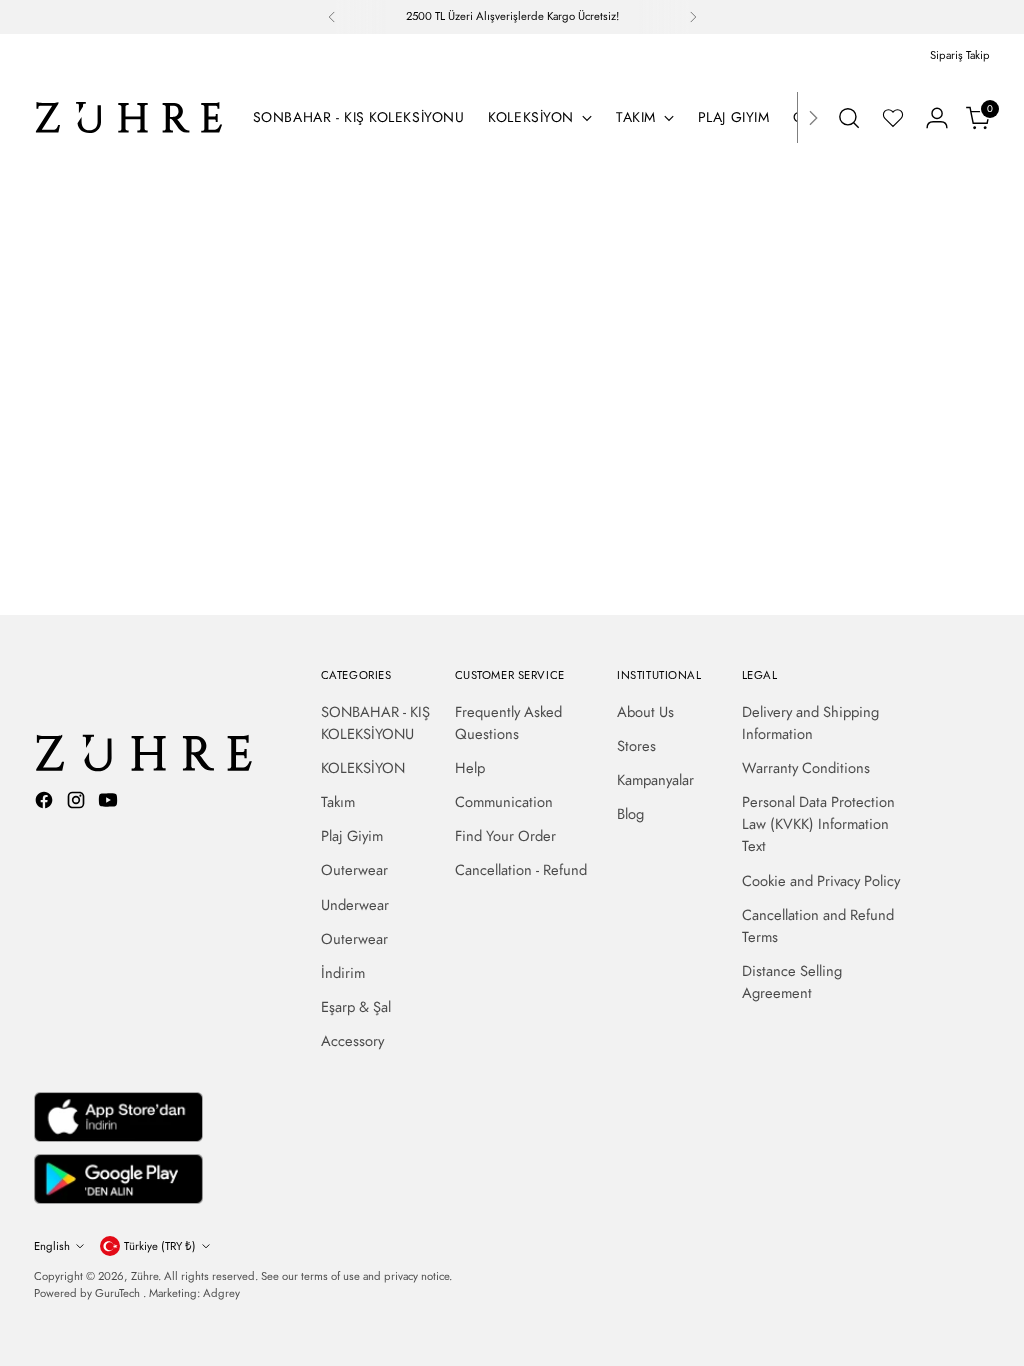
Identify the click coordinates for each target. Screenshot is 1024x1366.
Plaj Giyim (352, 836)
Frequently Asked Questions (508, 723)
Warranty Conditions (806, 768)
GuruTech (119, 1293)
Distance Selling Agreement (792, 982)
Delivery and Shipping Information (810, 723)
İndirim (343, 973)
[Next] (693, 17)
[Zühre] (129, 117)
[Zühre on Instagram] (78, 803)
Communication (504, 802)
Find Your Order (505, 836)
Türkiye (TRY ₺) (160, 1246)
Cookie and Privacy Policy (821, 881)
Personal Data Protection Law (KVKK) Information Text (818, 824)
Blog (630, 814)
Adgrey (221, 1293)
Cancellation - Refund (521, 870)
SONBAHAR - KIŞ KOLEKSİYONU (375, 723)
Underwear (355, 905)
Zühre (144, 1276)
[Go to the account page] (937, 118)
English (52, 1246)
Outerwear (354, 870)
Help (470, 768)
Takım (338, 802)
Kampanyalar (655, 780)
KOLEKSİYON (363, 768)
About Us (645, 712)
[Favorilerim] (893, 118)
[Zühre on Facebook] (46, 803)
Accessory (352, 1041)
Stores (636, 746)
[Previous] (332, 17)
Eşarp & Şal (356, 1007)
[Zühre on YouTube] (110, 803)
